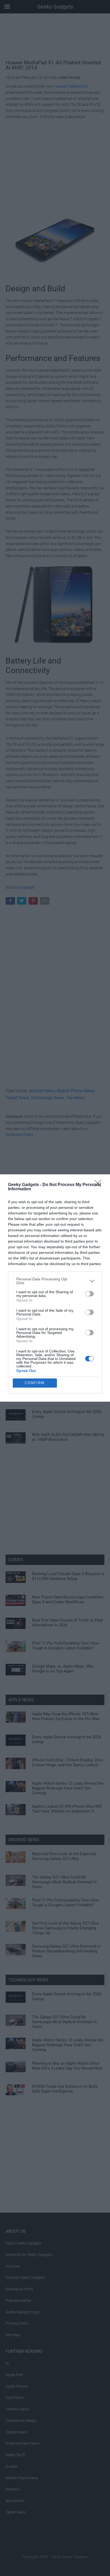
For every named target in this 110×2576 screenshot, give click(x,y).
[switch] (89, 1294)
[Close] (100, 1185)
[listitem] (55, 1281)
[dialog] (55, 1288)
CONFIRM (35, 1383)
